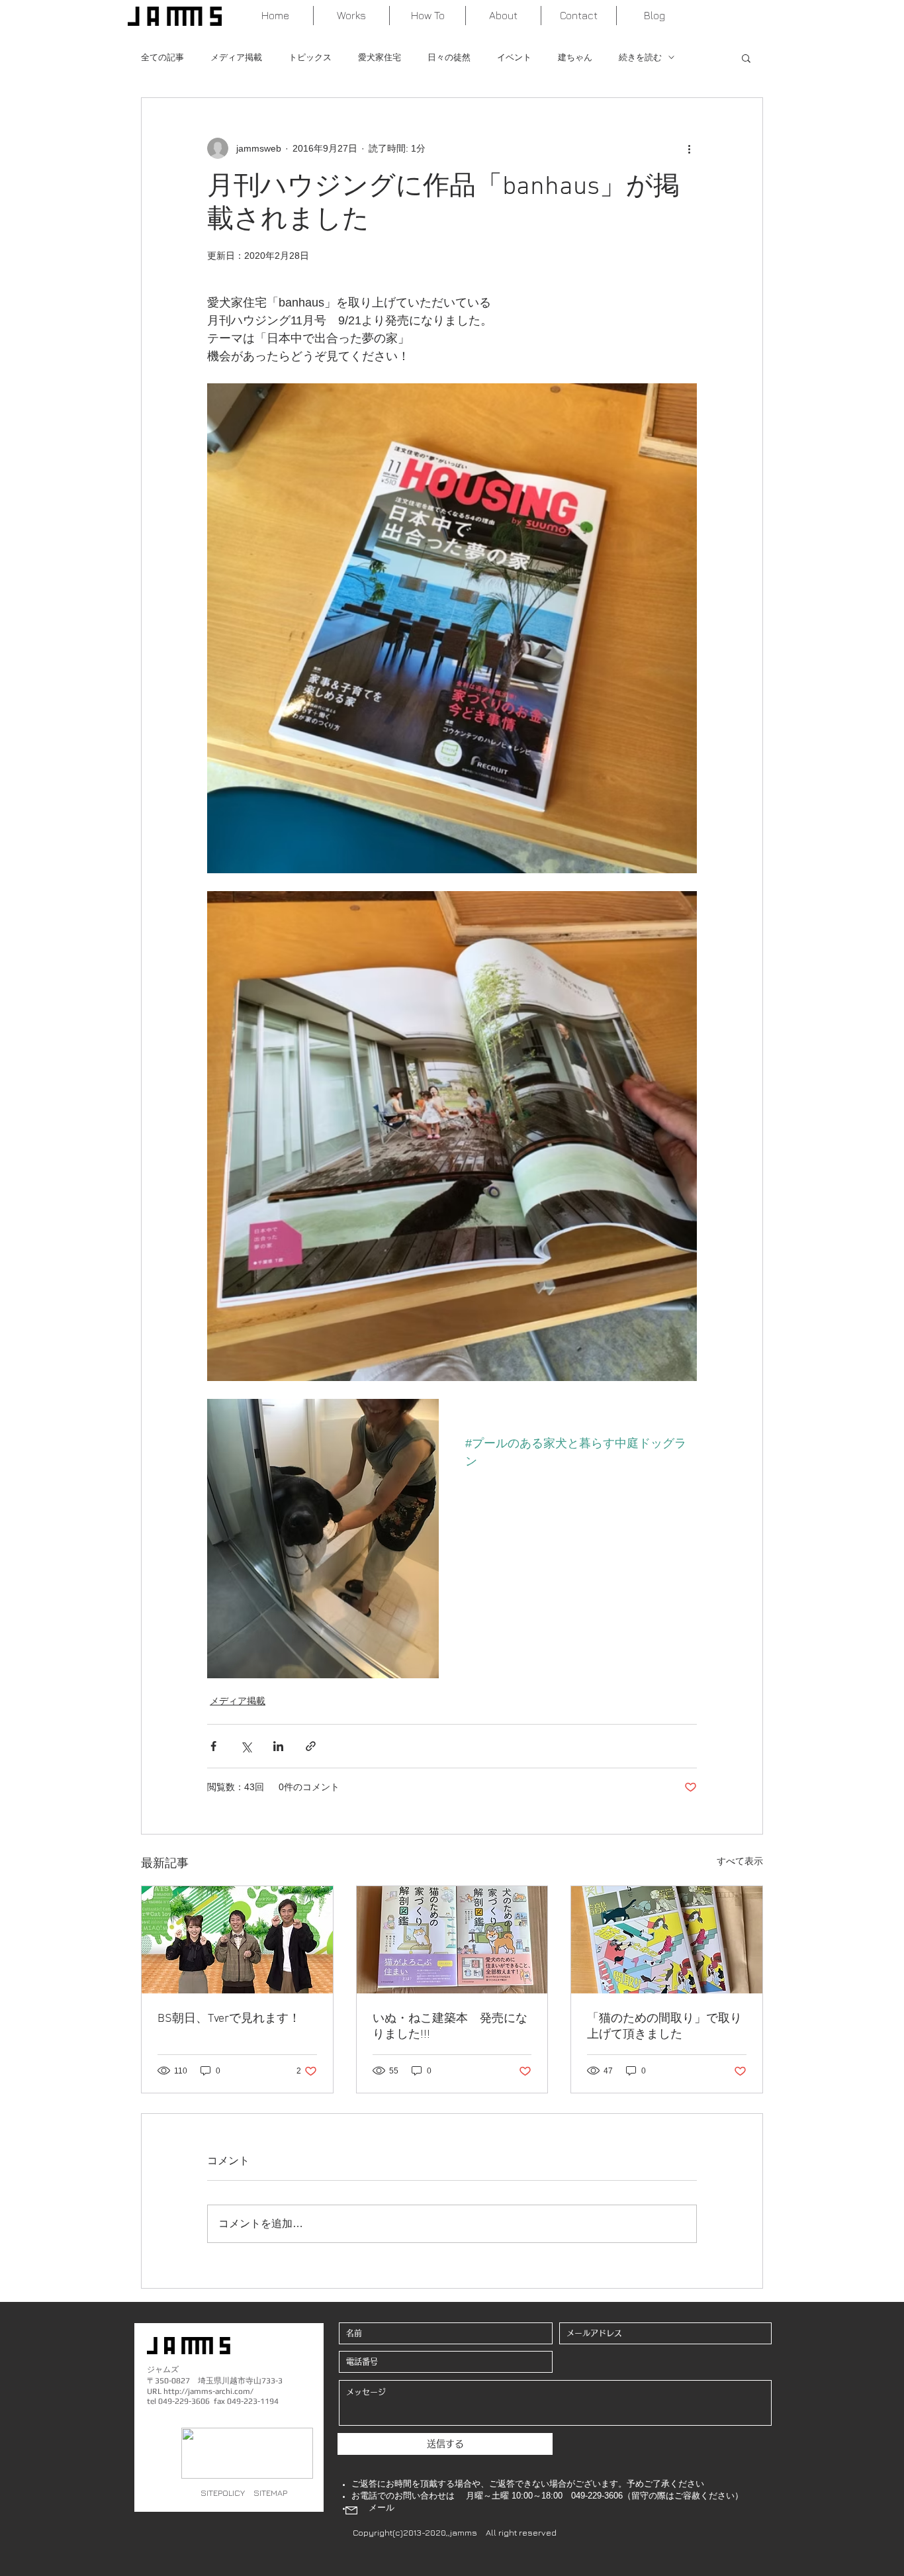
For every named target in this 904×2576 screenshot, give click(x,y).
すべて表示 (740, 1861)
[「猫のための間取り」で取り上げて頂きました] (667, 1940)
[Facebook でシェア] (213, 1746)
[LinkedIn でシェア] (278, 1746)
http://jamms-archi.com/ (208, 2391)
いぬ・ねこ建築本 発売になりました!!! (450, 2027)
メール (382, 2507)
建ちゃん (575, 57)
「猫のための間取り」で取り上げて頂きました (664, 2027)
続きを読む (640, 57)
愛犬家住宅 (380, 57)
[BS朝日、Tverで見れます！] (237, 1940)
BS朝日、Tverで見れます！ (229, 2019)
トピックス (310, 57)
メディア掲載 (236, 57)
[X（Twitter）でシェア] (246, 1746)
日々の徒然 (449, 57)
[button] (746, 58)
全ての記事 (162, 57)
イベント (514, 57)
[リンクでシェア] (311, 1746)
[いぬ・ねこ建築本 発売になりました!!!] (452, 1940)
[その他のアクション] (689, 148)
